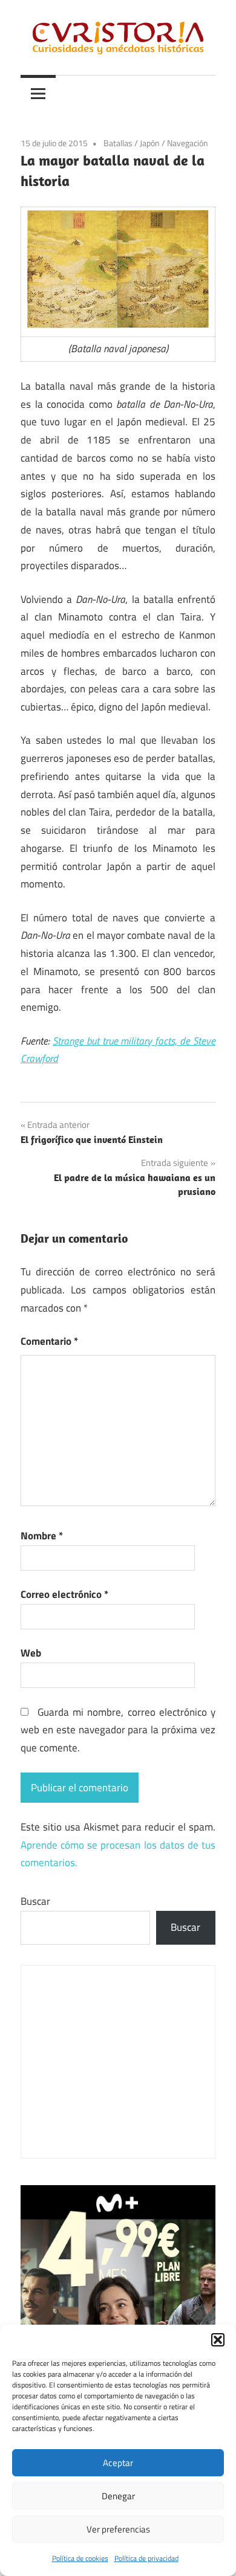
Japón (150, 143)
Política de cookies (80, 2558)
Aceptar (118, 2463)
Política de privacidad (146, 2558)
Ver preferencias (118, 2529)
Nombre (42, 1536)
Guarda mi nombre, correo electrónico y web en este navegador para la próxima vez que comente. (118, 1730)
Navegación (188, 143)
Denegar (118, 2496)
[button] (218, 2340)
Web (31, 1653)
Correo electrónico (64, 1594)
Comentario (49, 1341)
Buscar (35, 1901)
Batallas (118, 143)
